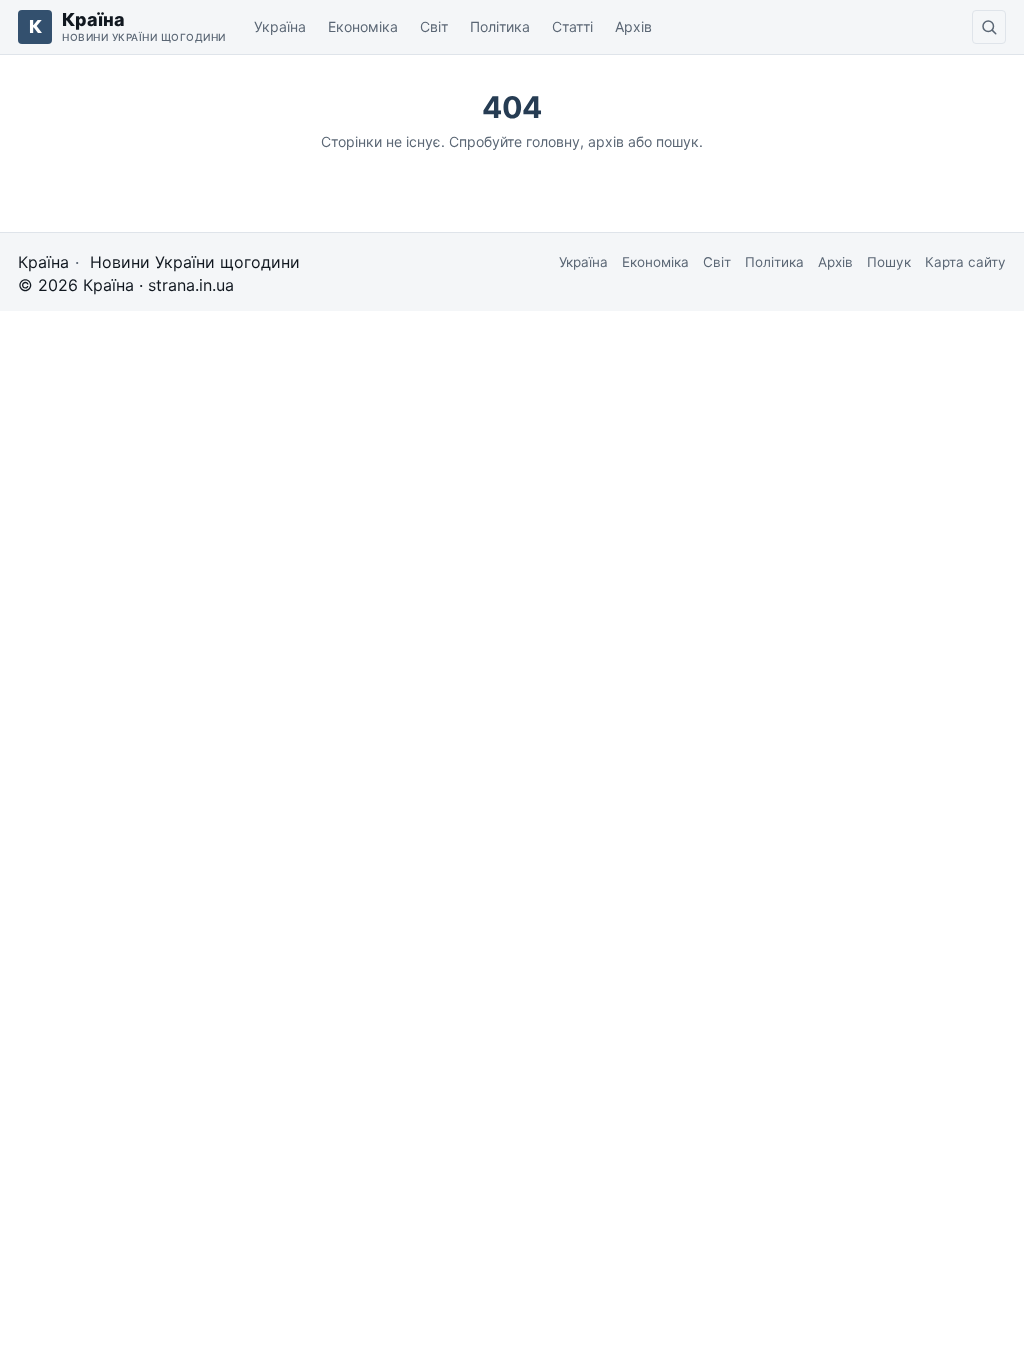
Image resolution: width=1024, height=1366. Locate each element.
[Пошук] (989, 27)
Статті (572, 26)
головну (553, 141)
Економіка (363, 26)
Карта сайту (965, 262)
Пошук (889, 262)
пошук (677, 141)
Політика (500, 26)
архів (606, 141)
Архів (633, 26)
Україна (280, 26)
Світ (434, 26)
